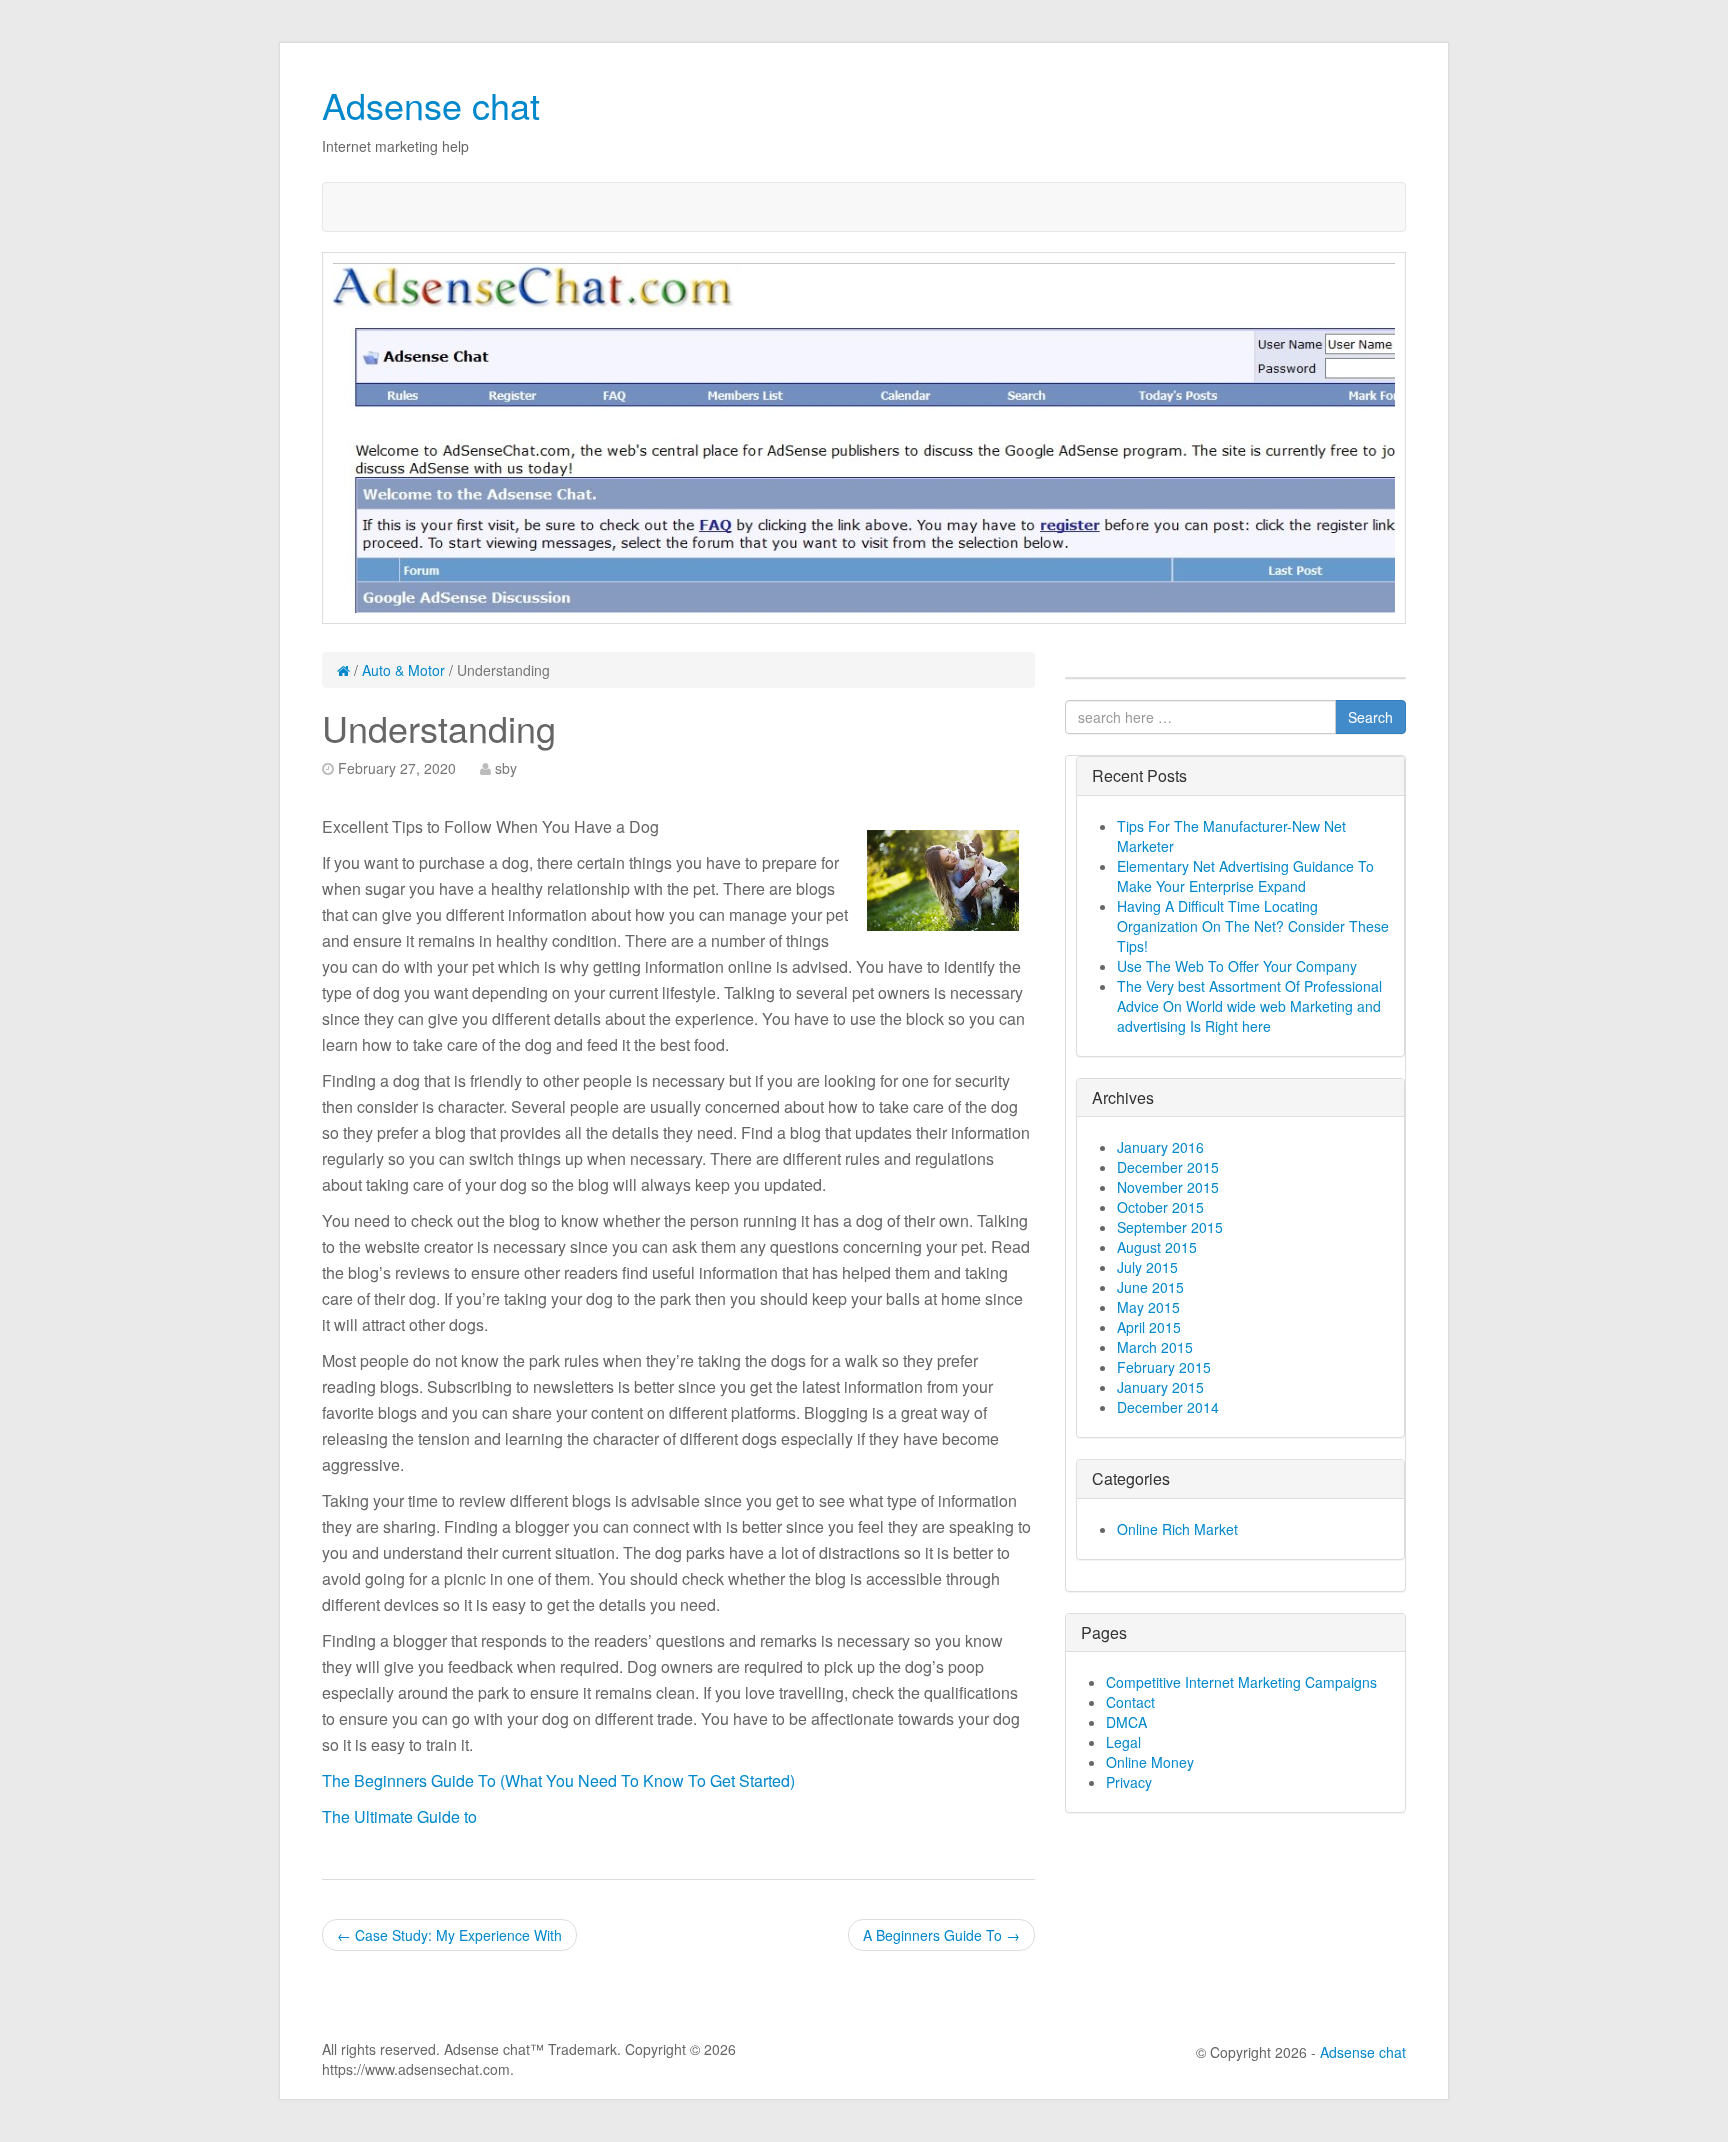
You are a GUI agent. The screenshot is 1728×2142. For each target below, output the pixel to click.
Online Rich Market (1177, 1529)
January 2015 (1160, 1387)
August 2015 (1157, 1247)
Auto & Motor (403, 670)
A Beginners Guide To (941, 1935)
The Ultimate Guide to (399, 1816)
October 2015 (1160, 1207)
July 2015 (1147, 1267)
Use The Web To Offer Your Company (1237, 966)
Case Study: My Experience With (449, 1935)
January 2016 (1160, 1147)
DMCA (1126, 1722)
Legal (1123, 1742)
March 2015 (1155, 1347)
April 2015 (1149, 1327)
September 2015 (1170, 1227)
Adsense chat (431, 104)
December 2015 (1168, 1167)
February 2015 (1164, 1367)
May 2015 (1148, 1307)
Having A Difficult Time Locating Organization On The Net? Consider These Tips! (1253, 926)
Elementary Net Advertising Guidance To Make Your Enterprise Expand (1245, 876)
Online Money (1150, 1762)
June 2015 (1150, 1287)
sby (506, 768)
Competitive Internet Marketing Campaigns (1241, 1682)
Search (1370, 717)
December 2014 (1168, 1407)
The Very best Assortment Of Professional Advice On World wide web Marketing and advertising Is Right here (1249, 1006)
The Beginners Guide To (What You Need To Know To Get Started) (558, 1780)
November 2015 (1168, 1187)
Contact (1130, 1702)
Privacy (1129, 1782)
